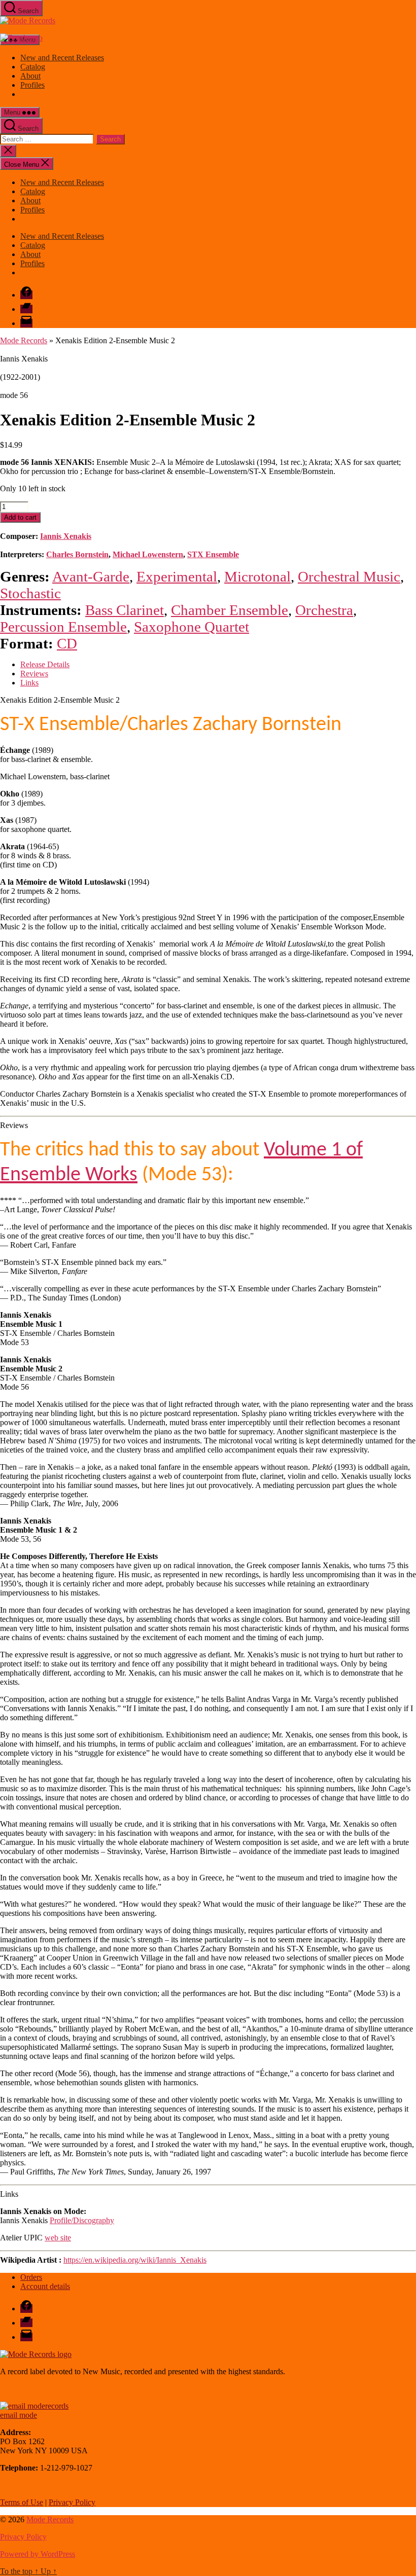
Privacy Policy (72, 2502)
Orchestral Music (349, 576)
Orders (31, 2277)
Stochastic (30, 593)
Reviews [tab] (34, 674)
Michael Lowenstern (148, 554)
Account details (45, 2286)
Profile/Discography (82, 2220)
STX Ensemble (213, 554)
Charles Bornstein (77, 554)
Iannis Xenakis (66, 536)
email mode (19, 2415)
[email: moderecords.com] (34, 2406)
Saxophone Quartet (192, 627)
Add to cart (20, 517)
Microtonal (257, 576)
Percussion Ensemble (63, 627)
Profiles (32, 85)
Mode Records (24, 340)
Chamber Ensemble (230, 610)
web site (58, 2238)
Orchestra (324, 610)
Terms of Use (22, 2502)
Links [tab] (29, 683)
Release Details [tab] (45, 664)
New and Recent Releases (62, 58)
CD (67, 643)
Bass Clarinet (125, 610)
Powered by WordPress (38, 2554)
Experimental (177, 576)
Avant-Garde (91, 576)
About (30, 76)
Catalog (33, 67)
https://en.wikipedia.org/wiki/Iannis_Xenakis (135, 2260)
